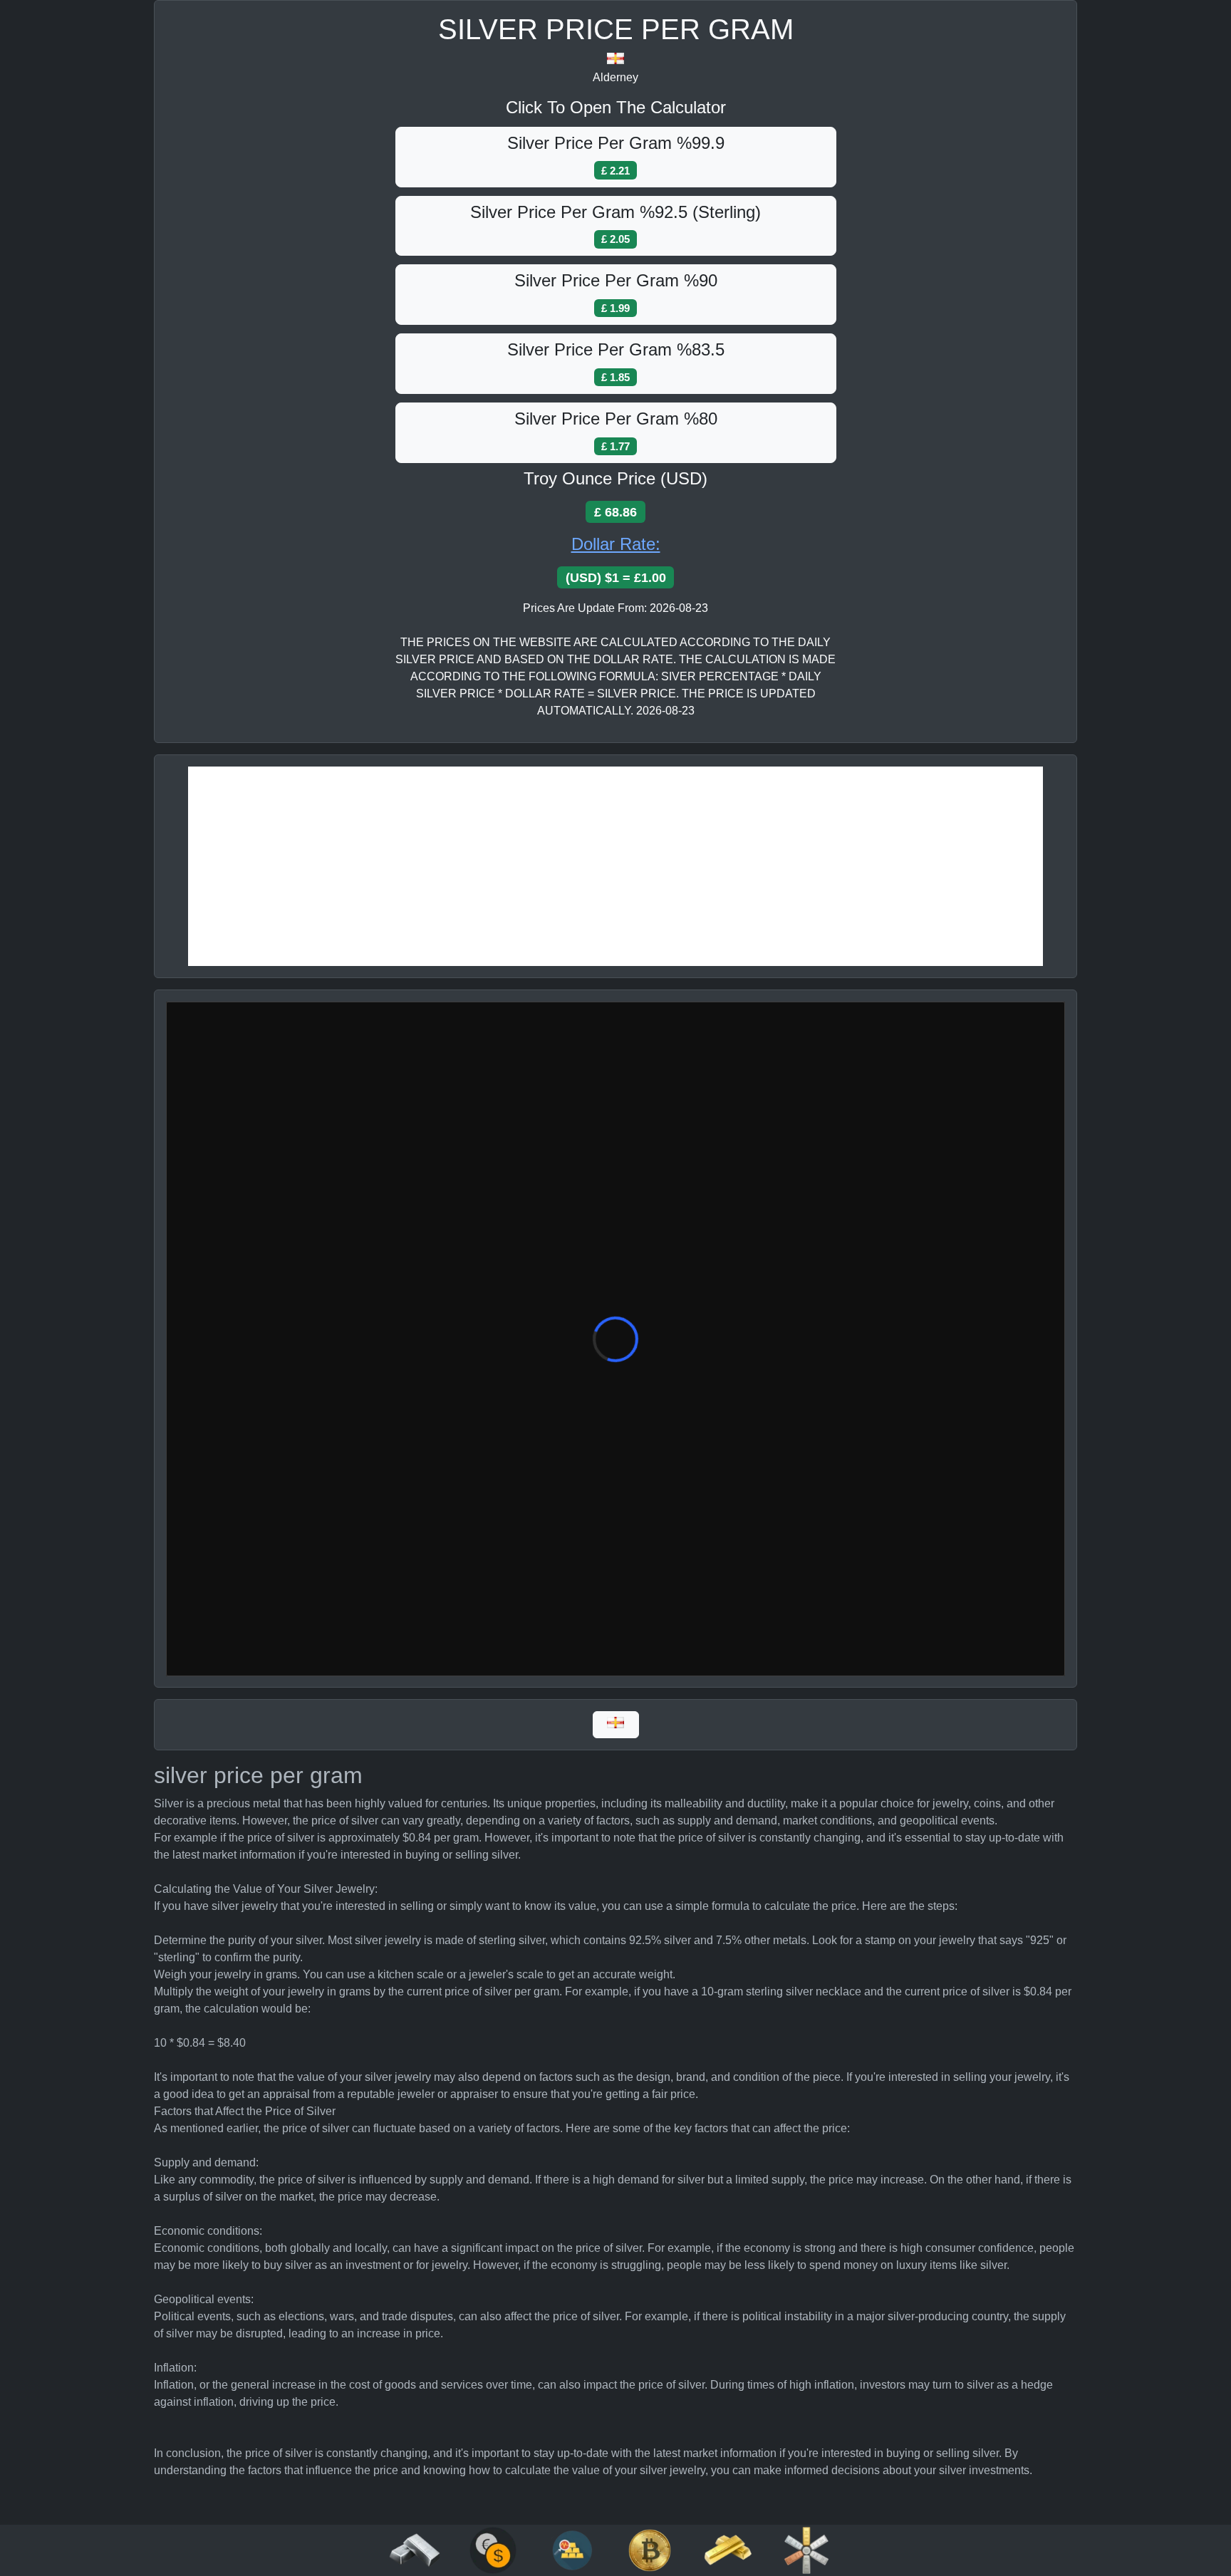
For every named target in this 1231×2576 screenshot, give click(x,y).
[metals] (806, 2549)
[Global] (616, 1725)
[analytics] (493, 2549)
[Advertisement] (615, 866)
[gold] (728, 2549)
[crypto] (650, 2549)
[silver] (415, 2549)
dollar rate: (616, 544)
